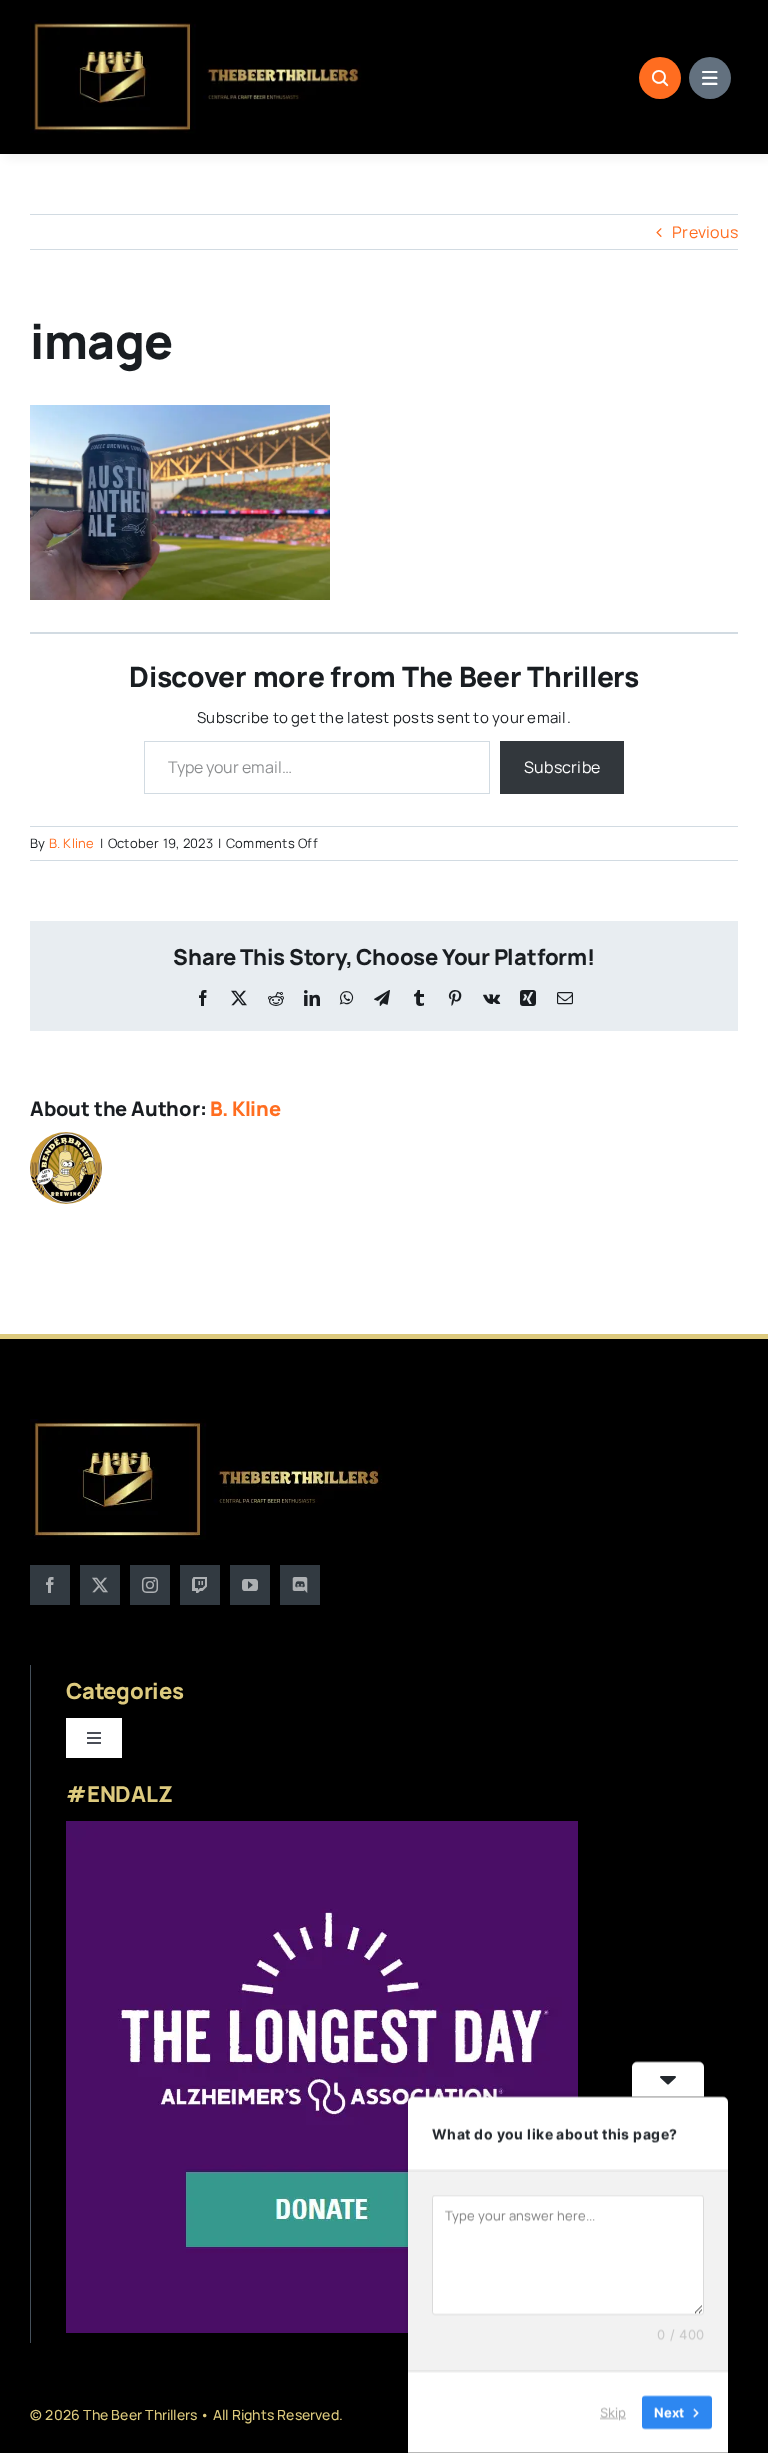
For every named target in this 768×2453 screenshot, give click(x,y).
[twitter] (100, 1585)
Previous (705, 232)
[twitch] (200, 1585)
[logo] (198, 28)
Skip (613, 2412)
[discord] (300, 1585)
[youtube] (250, 1585)
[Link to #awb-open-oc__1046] (660, 78)
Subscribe (562, 767)
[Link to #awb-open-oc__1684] (710, 78)
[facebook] (50, 1585)
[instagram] (150, 1585)
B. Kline (72, 843)
